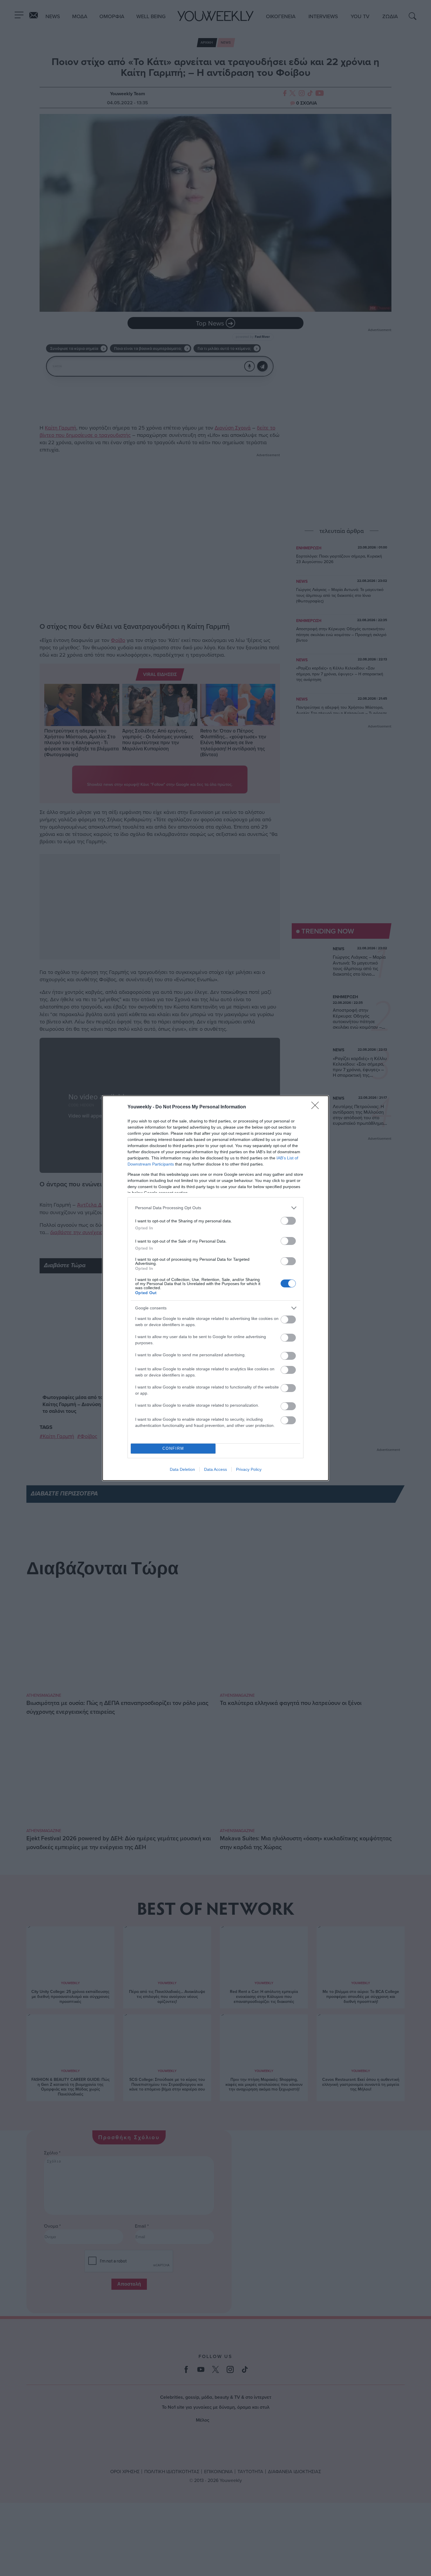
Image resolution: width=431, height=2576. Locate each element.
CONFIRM (173, 1448)
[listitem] (215, 1208)
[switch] (288, 1221)
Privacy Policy (249, 1469)
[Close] (317, 1107)
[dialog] (215, 1288)
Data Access (215, 1469)
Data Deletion (182, 1469)
